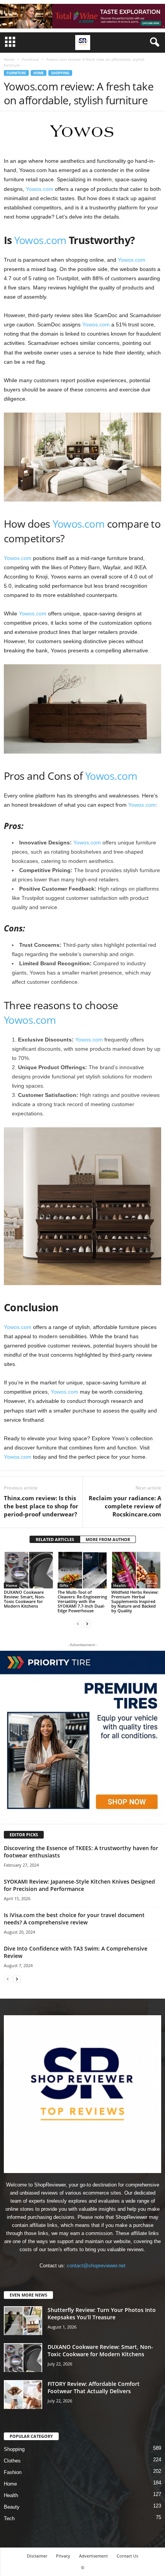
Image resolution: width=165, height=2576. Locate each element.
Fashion (13, 2472)
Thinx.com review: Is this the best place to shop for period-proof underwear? (41, 1506)
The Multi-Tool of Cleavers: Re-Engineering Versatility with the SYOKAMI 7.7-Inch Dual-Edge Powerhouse (82, 1601)
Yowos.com (40, 189)
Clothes (12, 2461)
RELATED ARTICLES (55, 1539)
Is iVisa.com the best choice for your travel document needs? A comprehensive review (74, 1919)
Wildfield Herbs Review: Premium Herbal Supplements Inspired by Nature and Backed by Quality (135, 1601)
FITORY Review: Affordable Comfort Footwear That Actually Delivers (94, 2387)
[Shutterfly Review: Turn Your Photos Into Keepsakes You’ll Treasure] (23, 2321)
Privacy (63, 2556)
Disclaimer (37, 2556)
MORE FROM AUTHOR (108, 1539)
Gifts (64, 1585)
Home (9, 59)
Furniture (30, 59)
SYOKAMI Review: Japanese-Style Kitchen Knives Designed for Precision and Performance (79, 1885)
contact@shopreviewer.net (96, 2266)
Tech (9, 2518)
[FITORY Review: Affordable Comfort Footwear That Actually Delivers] (23, 2395)
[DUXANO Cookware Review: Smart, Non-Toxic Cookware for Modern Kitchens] (29, 1570)
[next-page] (87, 1624)
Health (120, 1585)
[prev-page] (78, 1624)
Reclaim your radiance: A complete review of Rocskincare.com (125, 1506)
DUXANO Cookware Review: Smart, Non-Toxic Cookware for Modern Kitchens (25, 1599)
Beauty (12, 2507)
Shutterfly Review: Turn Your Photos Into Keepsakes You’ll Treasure (102, 2314)
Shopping (60, 73)
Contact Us (127, 2556)
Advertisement (93, 2556)
